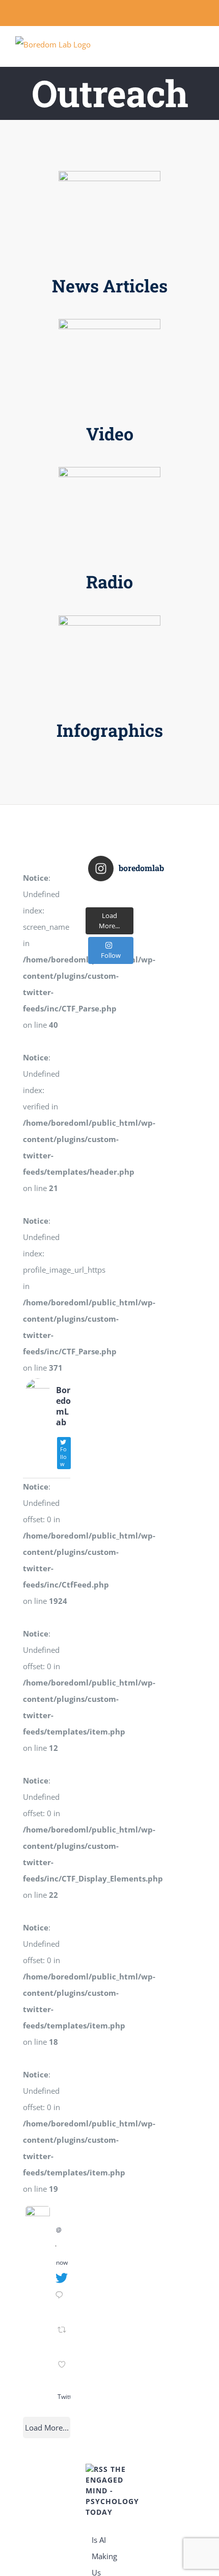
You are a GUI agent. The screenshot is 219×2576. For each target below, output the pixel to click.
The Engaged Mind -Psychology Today (112, 2491)
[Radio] (109, 470)
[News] (109, 175)
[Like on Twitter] (63, 2373)
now (62, 2262)
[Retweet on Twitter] (63, 2338)
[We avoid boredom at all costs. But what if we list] (109, 896)
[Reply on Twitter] (61, 2303)
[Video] (109, 323)
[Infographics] (109, 619)
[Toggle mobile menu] (200, 51)
